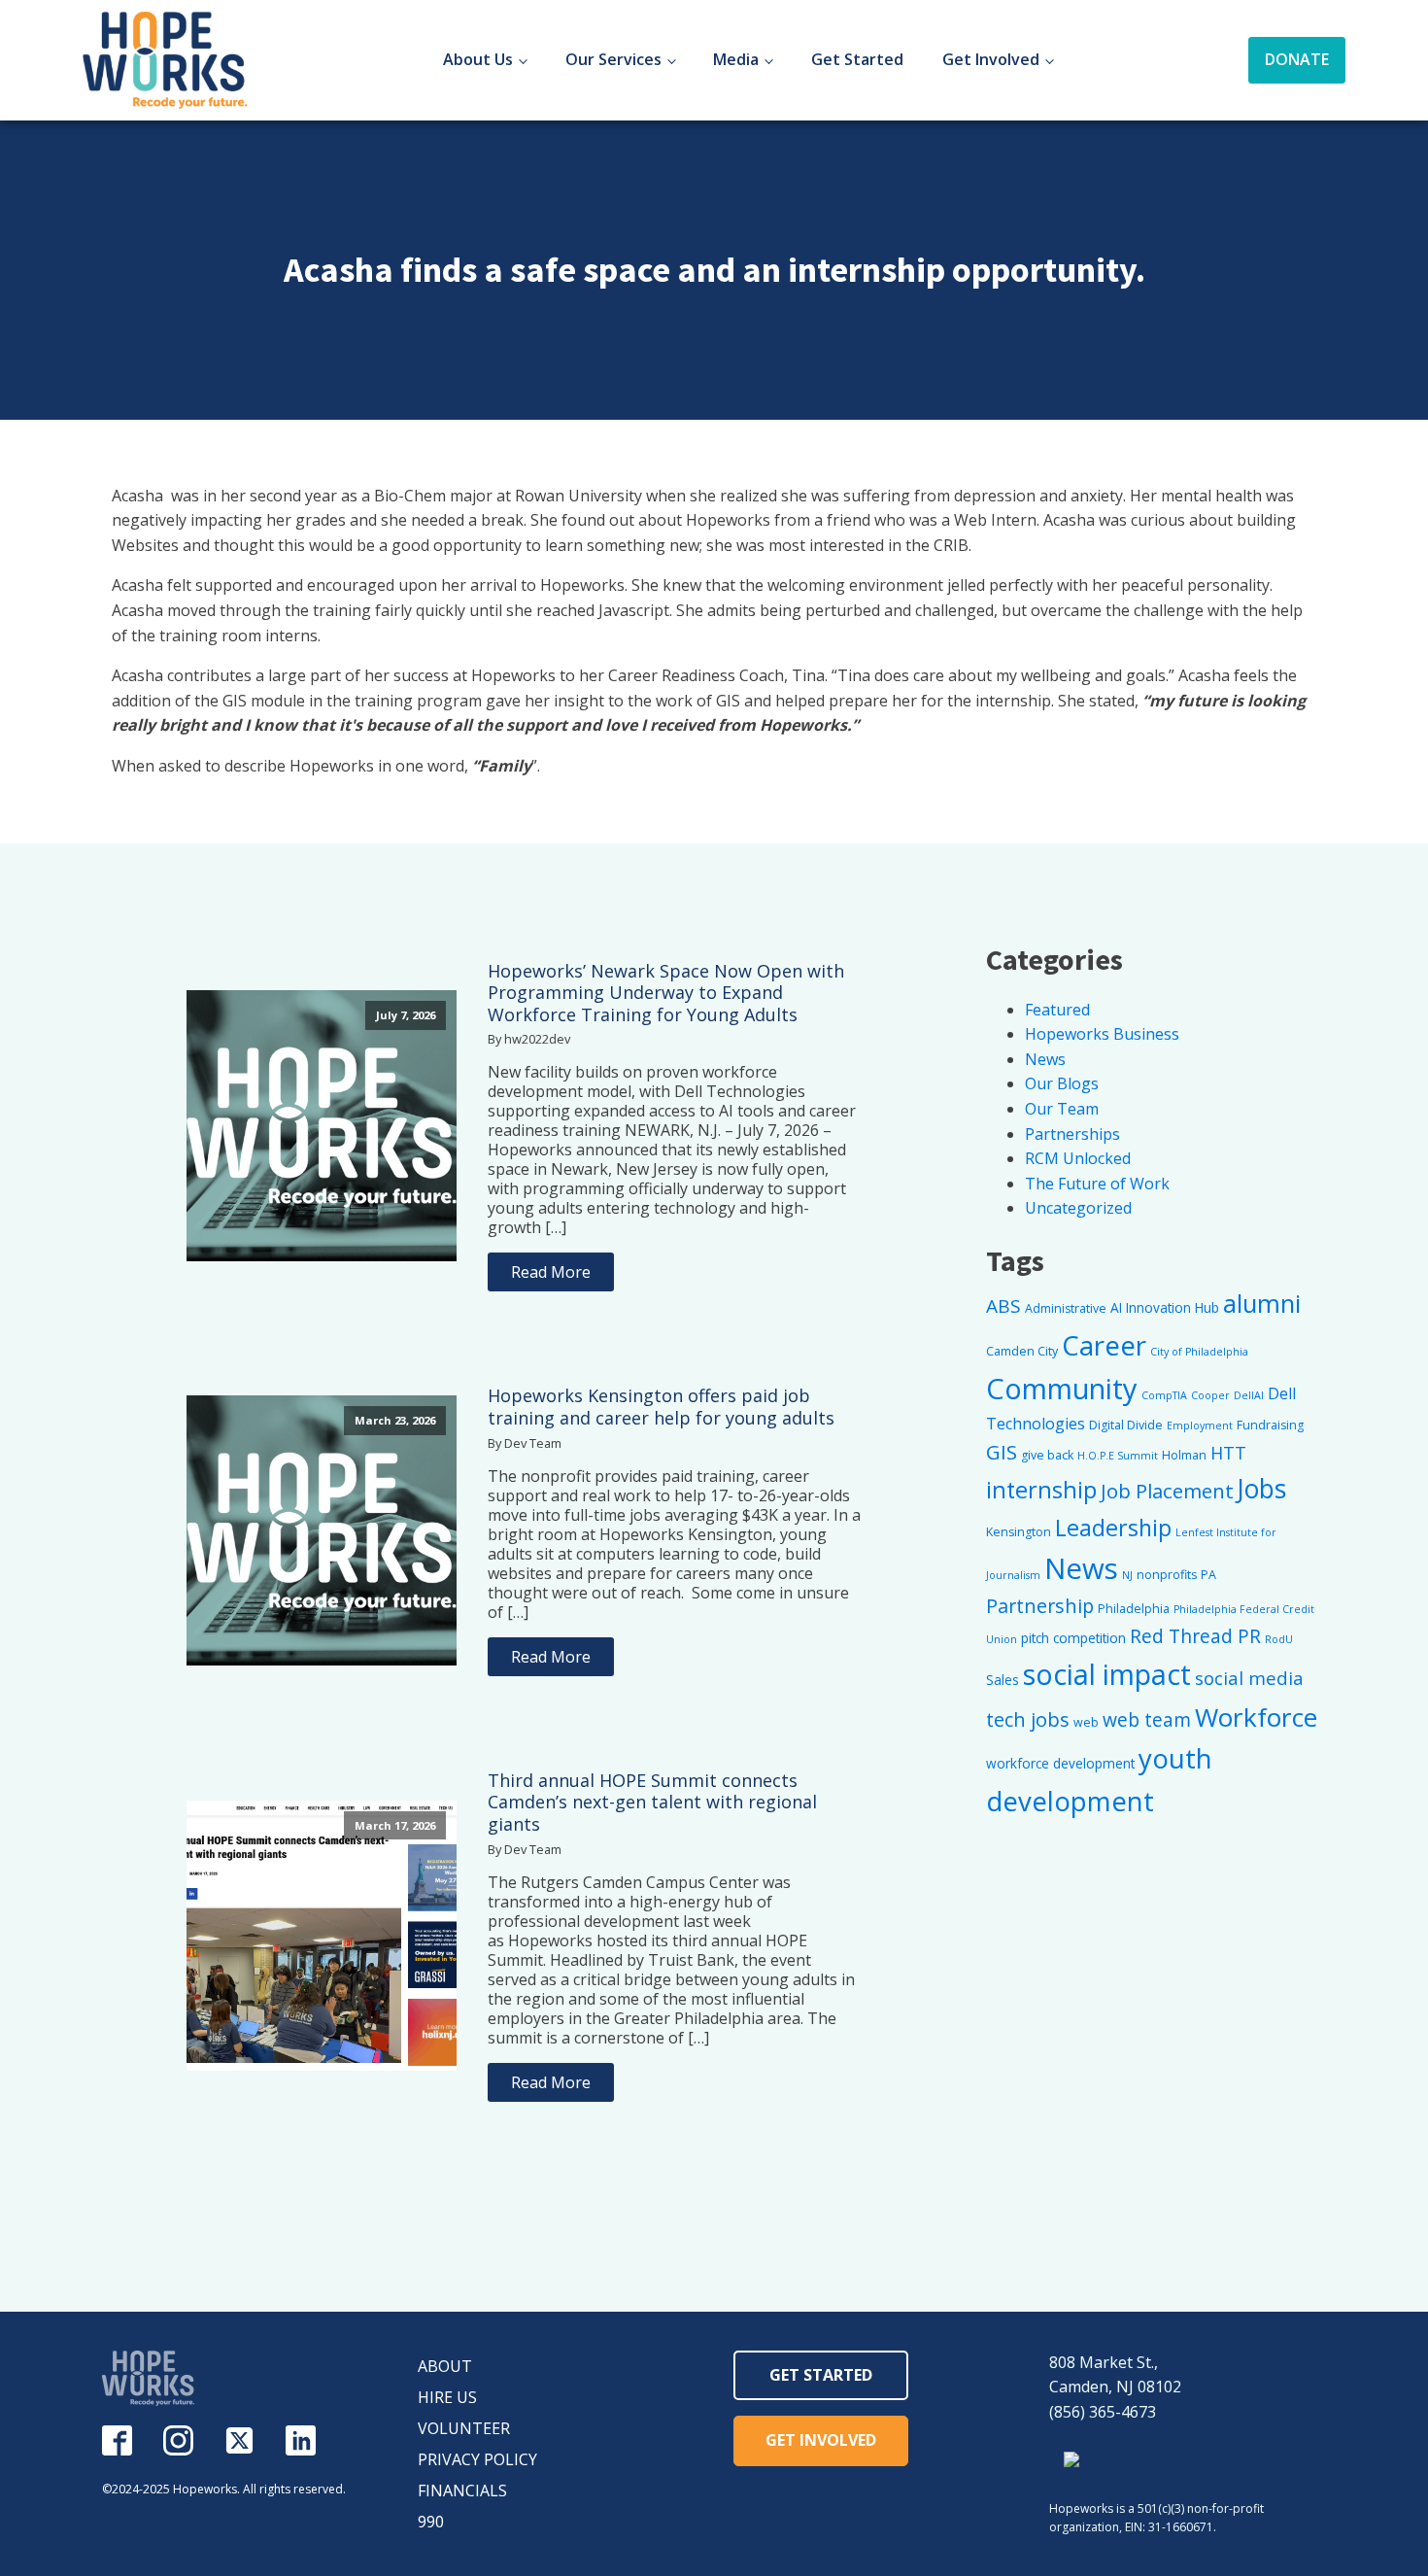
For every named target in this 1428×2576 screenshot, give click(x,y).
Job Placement (1167, 1491)
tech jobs (1028, 1719)
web (1086, 1722)
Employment (1200, 1425)
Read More (551, 1272)
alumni (1262, 1304)
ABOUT (445, 2366)
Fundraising (1270, 1425)
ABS (1003, 1306)
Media (736, 59)
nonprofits (1167, 1575)
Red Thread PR (1195, 1636)
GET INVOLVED (821, 2440)
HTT (1228, 1453)
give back (1047, 1455)
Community (1062, 1388)
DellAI (1249, 1395)
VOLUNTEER (464, 2428)
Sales (1003, 1680)
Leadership (1113, 1528)
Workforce (1256, 1717)
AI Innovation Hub (1165, 1307)
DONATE (1297, 59)
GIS (1002, 1452)
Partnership (1040, 1606)
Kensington (1019, 1532)
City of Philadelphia (1199, 1352)
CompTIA (1164, 1395)
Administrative (1066, 1308)
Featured (1057, 1010)
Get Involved (991, 59)
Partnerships (1072, 1134)
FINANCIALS (462, 2490)
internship (1041, 1490)
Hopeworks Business (1102, 1034)
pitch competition (1073, 1638)
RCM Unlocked (1078, 1158)
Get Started (857, 59)
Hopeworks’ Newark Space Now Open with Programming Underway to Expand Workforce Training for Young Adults (666, 993)
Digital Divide (1126, 1425)
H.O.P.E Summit (1118, 1456)
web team (1147, 1719)
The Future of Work (1097, 1184)
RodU (1279, 1639)
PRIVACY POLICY (477, 2459)
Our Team (1062, 1109)
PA (1208, 1575)
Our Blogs (1062, 1083)
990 (431, 2522)
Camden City (1022, 1351)
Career (1104, 1345)
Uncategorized (1078, 1208)
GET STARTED (821, 2375)
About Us (478, 59)
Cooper (1210, 1395)
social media (1249, 1678)
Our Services (613, 59)
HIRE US (447, 2397)
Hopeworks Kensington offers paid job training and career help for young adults (661, 1407)
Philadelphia (1134, 1609)
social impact (1107, 1674)
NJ (1127, 1575)
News (1045, 1059)
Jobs (1262, 1489)
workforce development (1060, 1763)
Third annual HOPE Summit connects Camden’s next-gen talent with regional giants (652, 1803)
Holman (1184, 1455)
